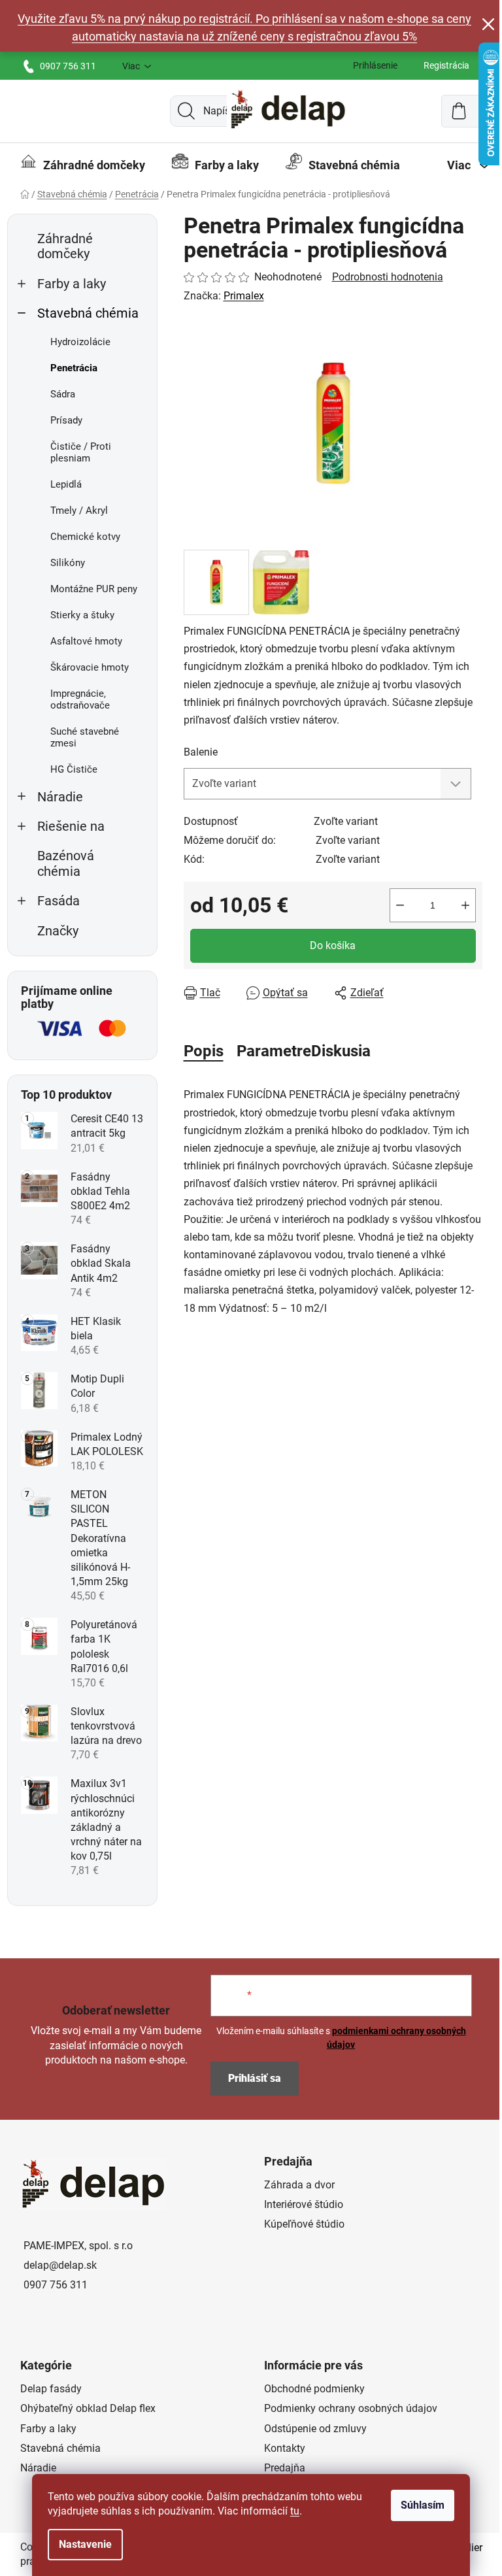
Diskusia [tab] (341, 1051)
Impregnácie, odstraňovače (80, 699)
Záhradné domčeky (65, 246)
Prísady (66, 420)
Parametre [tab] (274, 1051)
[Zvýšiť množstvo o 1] (465, 905)
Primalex (244, 296)
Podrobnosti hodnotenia (388, 277)
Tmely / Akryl (79, 510)
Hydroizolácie (80, 342)
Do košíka (333, 945)
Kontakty (285, 2448)
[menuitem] (83, 165)
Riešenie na (71, 827)
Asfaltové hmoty (86, 641)
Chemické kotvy (85, 537)
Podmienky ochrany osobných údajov (351, 2408)
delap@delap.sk (60, 2265)
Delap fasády (51, 2389)
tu (295, 2511)
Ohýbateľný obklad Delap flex (88, 2408)
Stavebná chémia (88, 313)
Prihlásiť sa (255, 2078)
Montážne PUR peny (94, 589)
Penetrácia (74, 368)
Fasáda (59, 901)
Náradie (60, 797)
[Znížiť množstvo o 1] (400, 905)
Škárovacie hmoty (90, 667)
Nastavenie (85, 2544)
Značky (58, 931)
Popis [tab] (204, 1051)
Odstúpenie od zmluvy (315, 2429)
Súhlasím (423, 2505)
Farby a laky (72, 284)
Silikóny (68, 563)
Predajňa (285, 2468)
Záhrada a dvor (299, 2185)
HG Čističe (74, 769)
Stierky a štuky (82, 615)
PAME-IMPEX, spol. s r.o (78, 2246)
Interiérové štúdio (304, 2204)
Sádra (63, 394)
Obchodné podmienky (314, 2389)
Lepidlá (66, 484)
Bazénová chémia (66, 863)
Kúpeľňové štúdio (304, 2224)
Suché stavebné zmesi (85, 737)
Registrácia (446, 65)
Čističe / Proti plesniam (81, 452)
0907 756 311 (68, 66)
